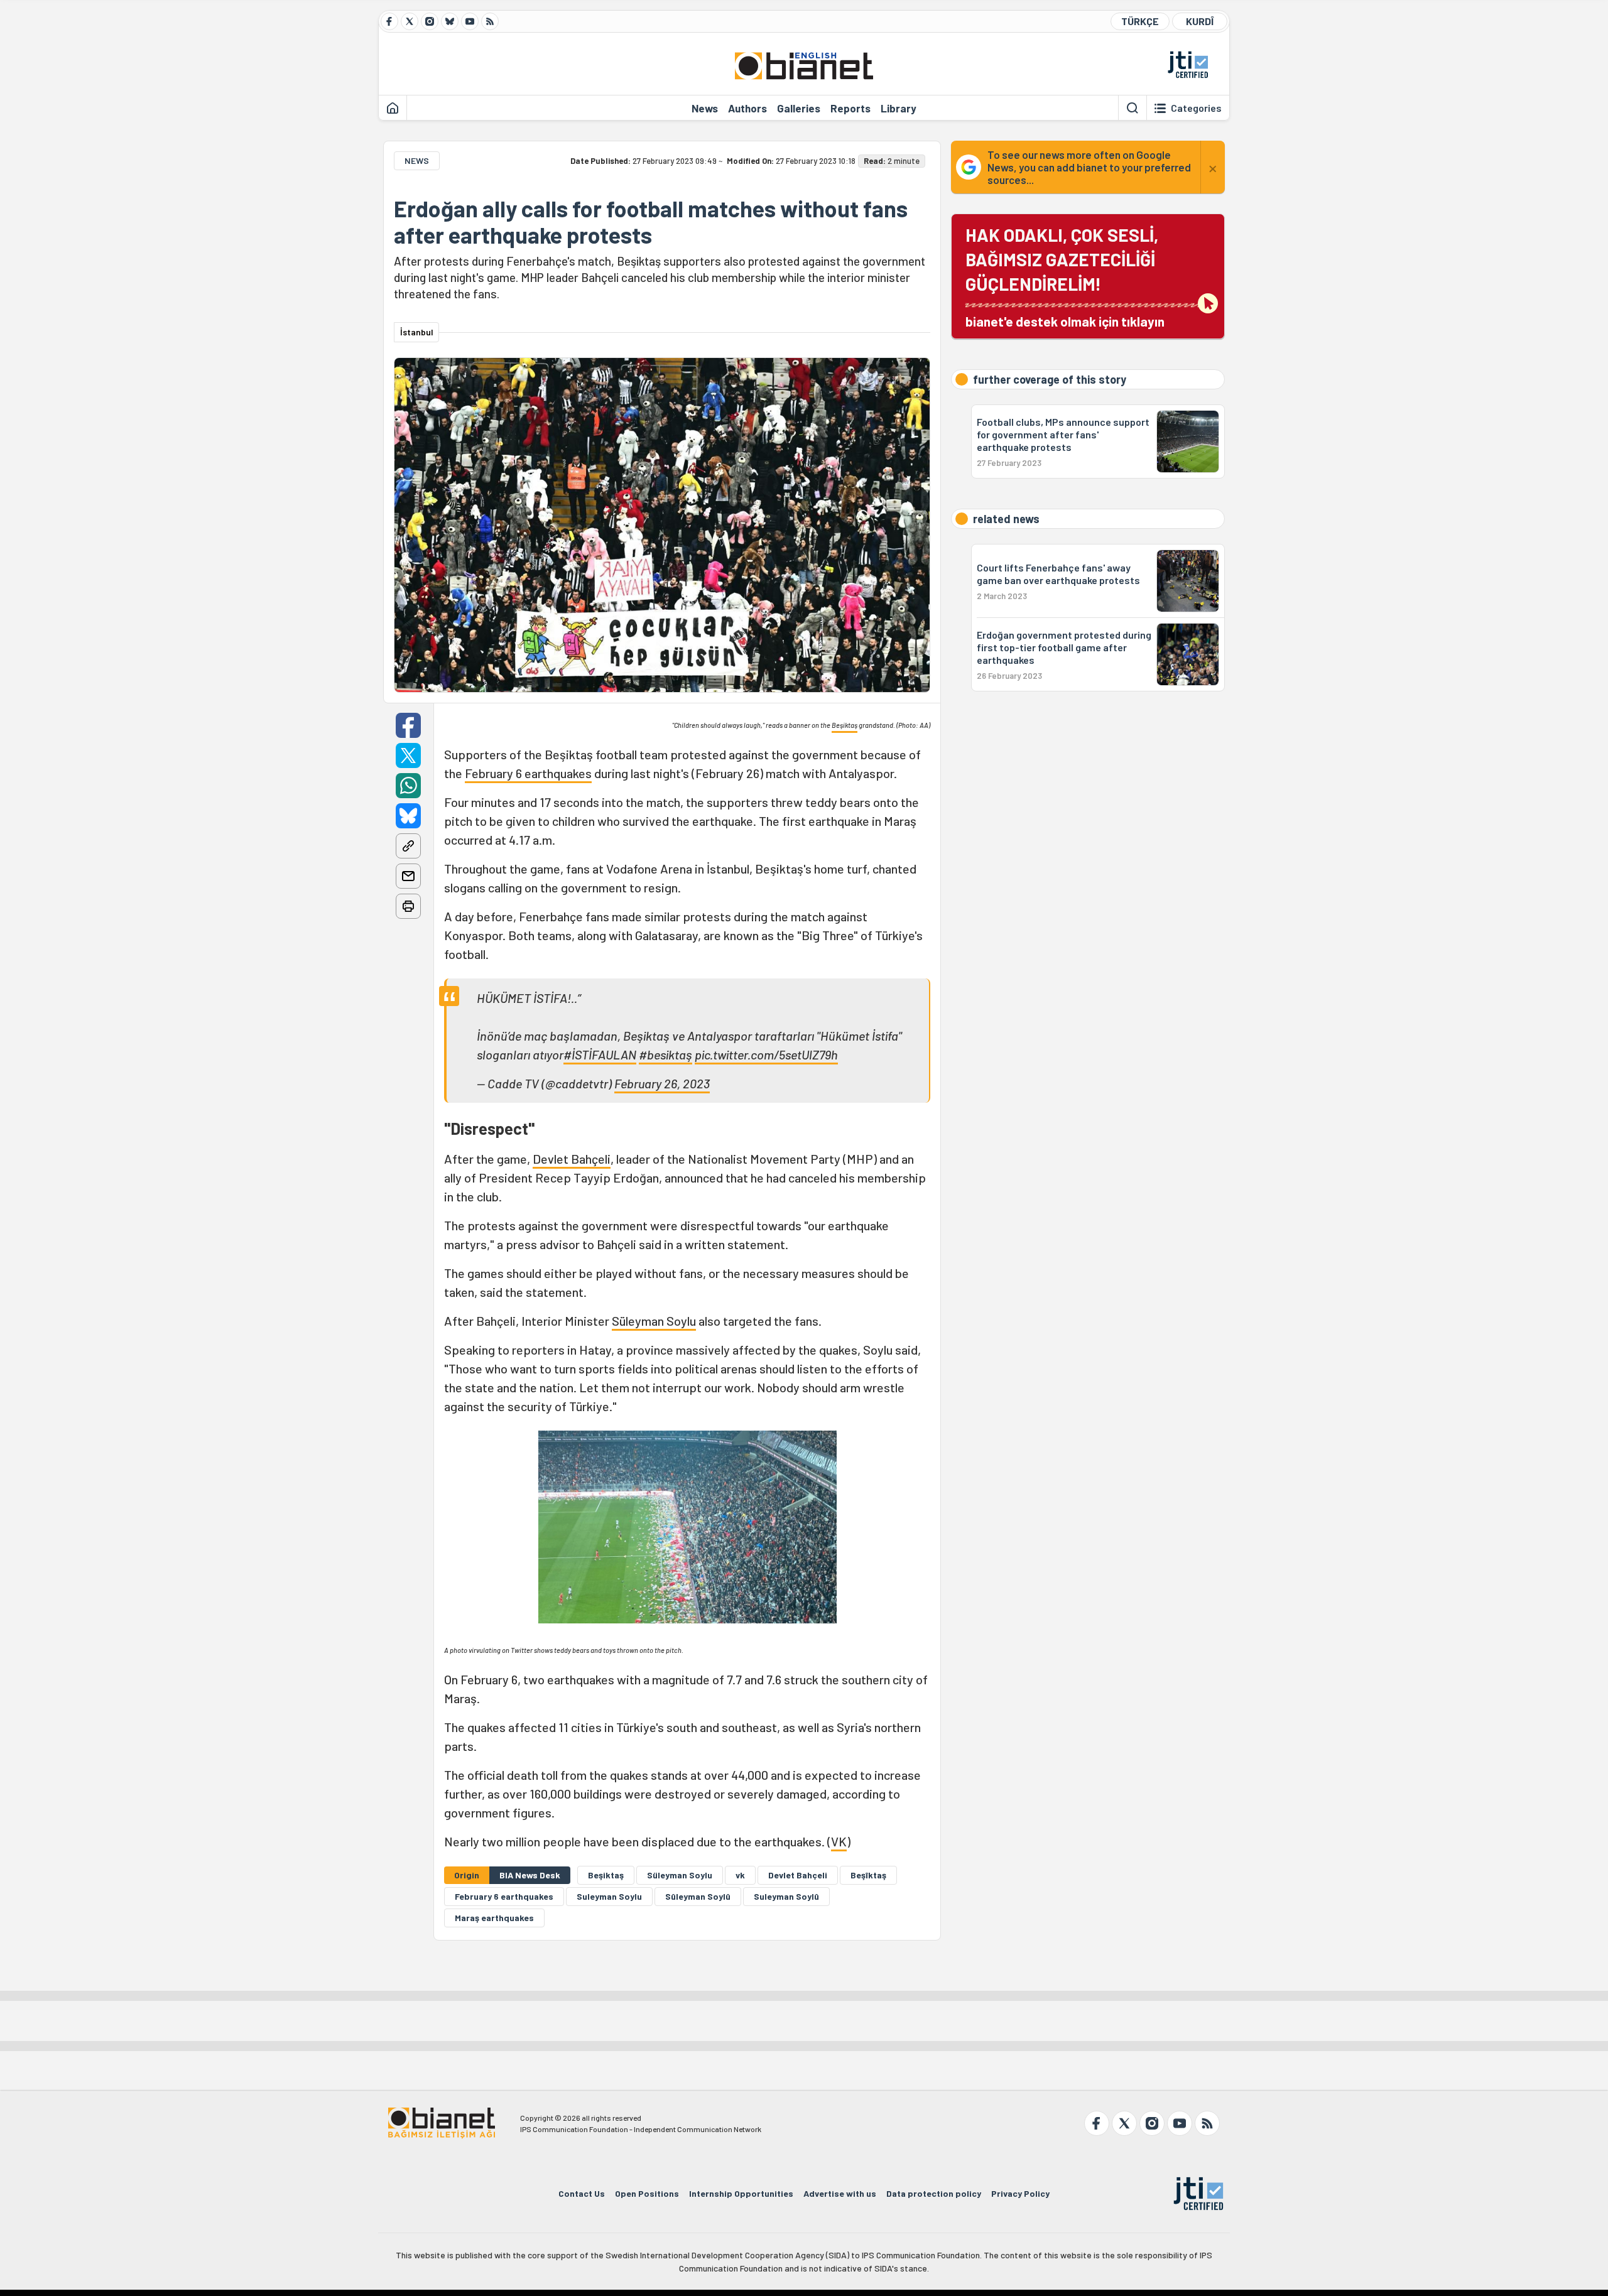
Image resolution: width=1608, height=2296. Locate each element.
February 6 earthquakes (528, 773)
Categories (1196, 108)
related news (1006, 519)
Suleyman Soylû (786, 1896)
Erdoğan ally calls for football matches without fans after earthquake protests (651, 222)
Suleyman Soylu (609, 1896)
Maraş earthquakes (494, 1918)
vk (740, 1875)
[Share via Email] (408, 876)
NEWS (417, 160)
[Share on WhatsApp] (408, 786)
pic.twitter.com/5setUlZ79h (766, 1054)
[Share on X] (408, 755)
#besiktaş (665, 1054)
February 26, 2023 (662, 1083)
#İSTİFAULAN (600, 1054)
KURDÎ (1200, 21)
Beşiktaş (845, 725)
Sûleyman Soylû (698, 1896)
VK (839, 1841)
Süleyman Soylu (654, 1321)
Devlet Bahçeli (572, 1159)
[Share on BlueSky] (408, 816)
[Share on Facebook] (408, 725)
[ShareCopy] (408, 846)
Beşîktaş (868, 1875)
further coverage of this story (1050, 379)
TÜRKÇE (1140, 21)
